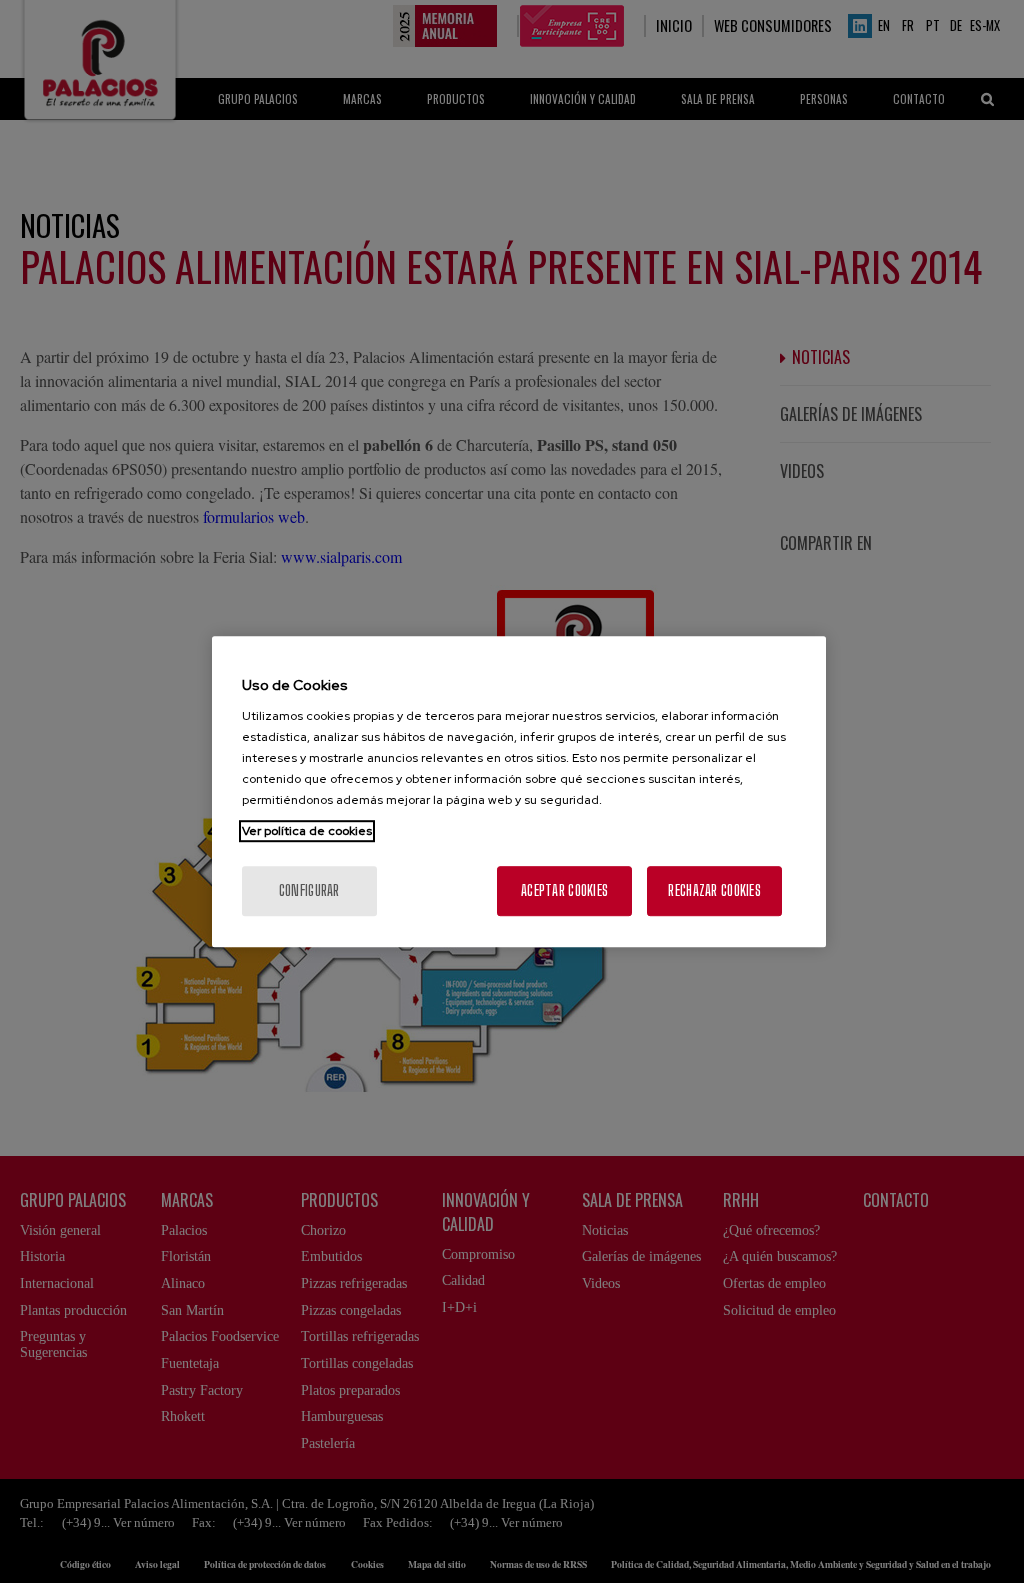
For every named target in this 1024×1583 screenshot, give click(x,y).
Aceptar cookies (564, 890)
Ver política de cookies (307, 831)
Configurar (309, 890)
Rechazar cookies (714, 890)
